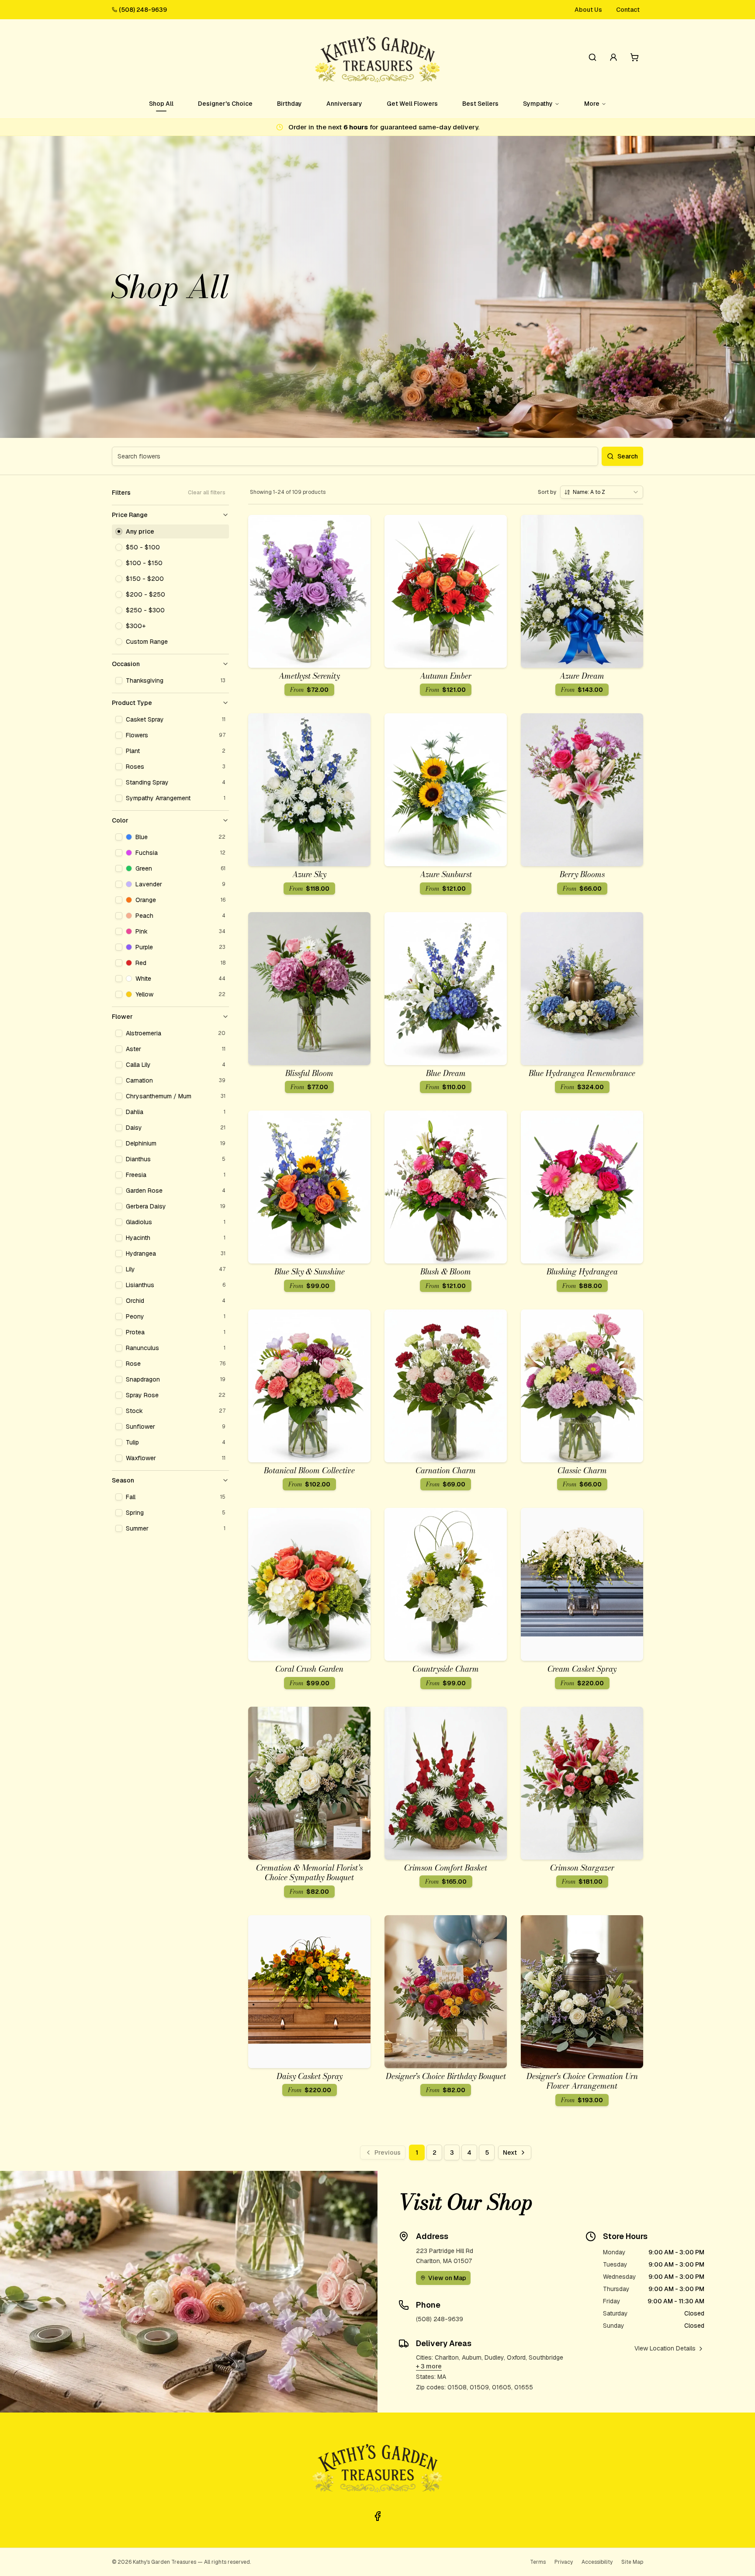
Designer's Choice (225, 104)
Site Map (632, 2562)
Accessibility (597, 2562)
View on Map (447, 2278)
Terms (538, 2562)
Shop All (161, 104)
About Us (588, 10)
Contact (628, 10)
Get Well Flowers (412, 104)
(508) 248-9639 (143, 10)
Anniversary (344, 104)
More (592, 104)
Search (628, 456)
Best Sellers (480, 104)
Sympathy (538, 104)
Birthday (289, 104)
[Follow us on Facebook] (377, 2516)
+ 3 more (429, 2366)
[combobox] (602, 492)
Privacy (564, 2562)
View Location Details (665, 2348)
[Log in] (613, 57)
